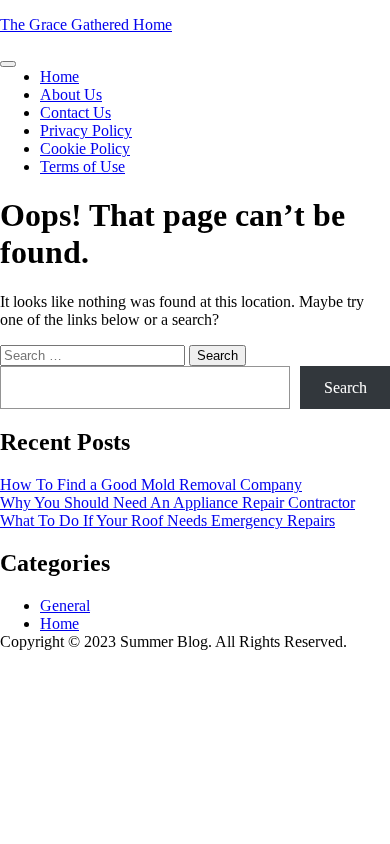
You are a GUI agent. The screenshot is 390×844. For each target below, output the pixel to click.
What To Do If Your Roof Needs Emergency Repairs (167, 520)
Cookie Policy (85, 148)
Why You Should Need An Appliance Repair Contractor (177, 502)
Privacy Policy (86, 130)
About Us (71, 94)
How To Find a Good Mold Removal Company (151, 484)
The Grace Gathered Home (86, 24)
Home (59, 76)
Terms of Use (82, 166)
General (65, 605)
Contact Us (75, 112)
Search (345, 387)
